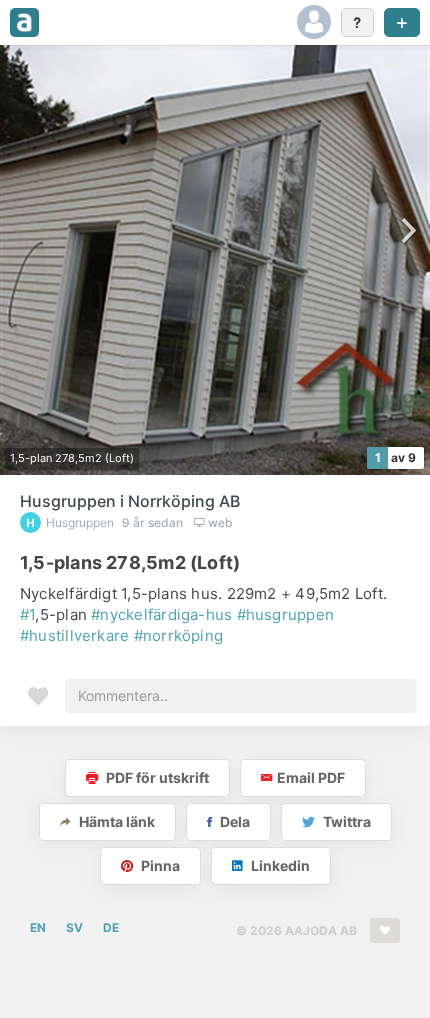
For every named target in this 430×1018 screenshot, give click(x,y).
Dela (233, 821)
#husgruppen (285, 614)
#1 (27, 614)
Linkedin (279, 865)
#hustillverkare (74, 635)
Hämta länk (115, 821)
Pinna (159, 865)
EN (38, 927)
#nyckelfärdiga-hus (161, 614)
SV (74, 927)
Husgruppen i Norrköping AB (130, 501)
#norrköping (178, 635)
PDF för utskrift (156, 777)
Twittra (345, 821)
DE (111, 927)
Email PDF (311, 777)
